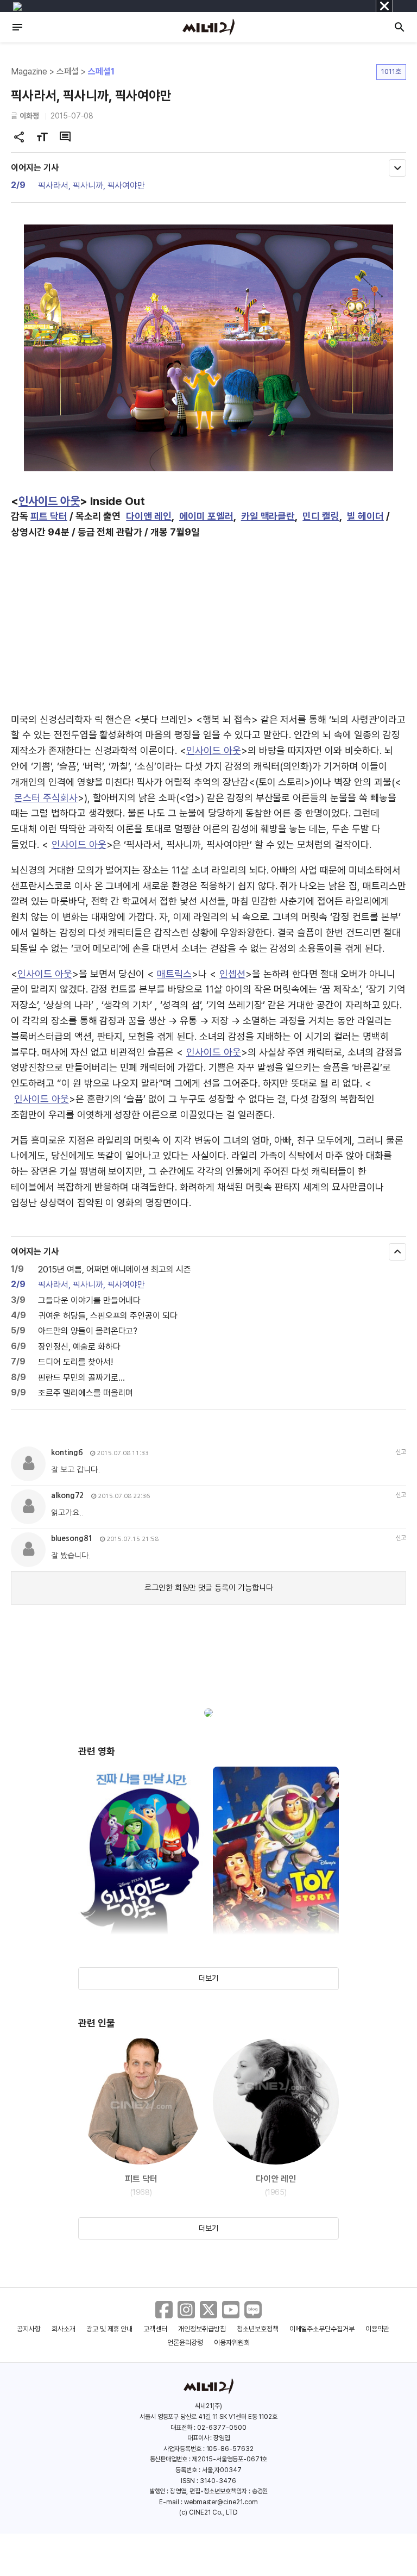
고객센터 (155, 2329)
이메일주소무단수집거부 (322, 2329)
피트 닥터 (49, 516)
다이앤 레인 (149, 516)
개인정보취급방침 (202, 2329)
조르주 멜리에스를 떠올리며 (86, 1393)
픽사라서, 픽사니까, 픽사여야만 (91, 186)
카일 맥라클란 (268, 516)
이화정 (29, 116)
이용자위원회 (232, 2343)
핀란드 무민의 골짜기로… (81, 1378)
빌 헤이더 (365, 516)
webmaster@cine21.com (221, 2502)
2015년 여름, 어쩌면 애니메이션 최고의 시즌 (115, 1270)
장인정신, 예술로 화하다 (79, 1347)
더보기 (208, 1978)
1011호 (391, 71)
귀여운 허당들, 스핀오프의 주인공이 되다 (108, 1316)
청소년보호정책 (258, 2329)
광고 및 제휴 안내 (110, 2329)
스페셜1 (101, 71)
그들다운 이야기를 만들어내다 (89, 1301)
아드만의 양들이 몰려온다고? (88, 1331)
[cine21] (208, 27)
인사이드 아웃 (49, 501)
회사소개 (64, 2329)
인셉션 (232, 974)
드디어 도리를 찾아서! (75, 1362)
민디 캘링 (321, 516)
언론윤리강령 (185, 2343)
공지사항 (29, 2329)
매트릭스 (174, 974)
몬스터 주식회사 (46, 798)
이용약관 (377, 2329)
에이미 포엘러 (206, 516)
